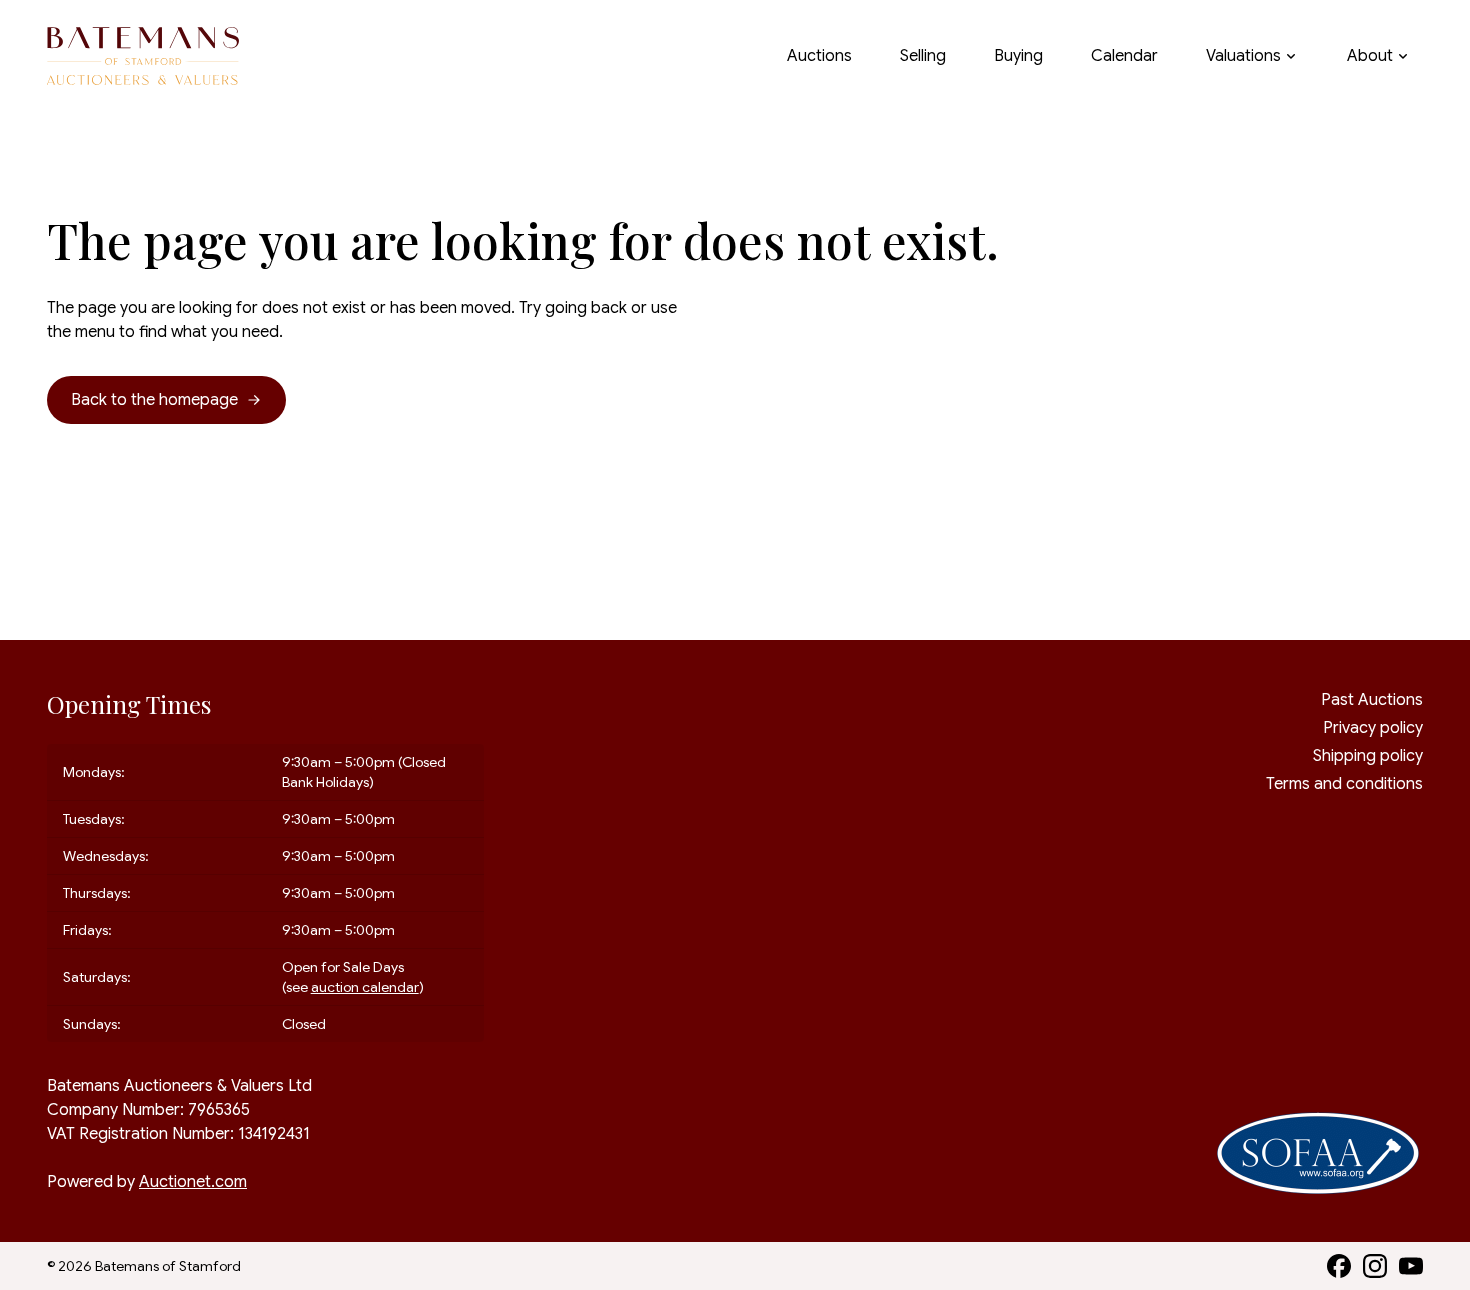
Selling (923, 56)
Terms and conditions (1344, 784)
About (1370, 56)
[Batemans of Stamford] (143, 56)
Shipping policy (1368, 756)
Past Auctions (1372, 700)
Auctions (819, 56)
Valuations (1243, 56)
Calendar (1124, 56)
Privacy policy (1373, 728)
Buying (1018, 56)
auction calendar (365, 987)
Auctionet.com (193, 1182)
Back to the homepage (154, 400)
